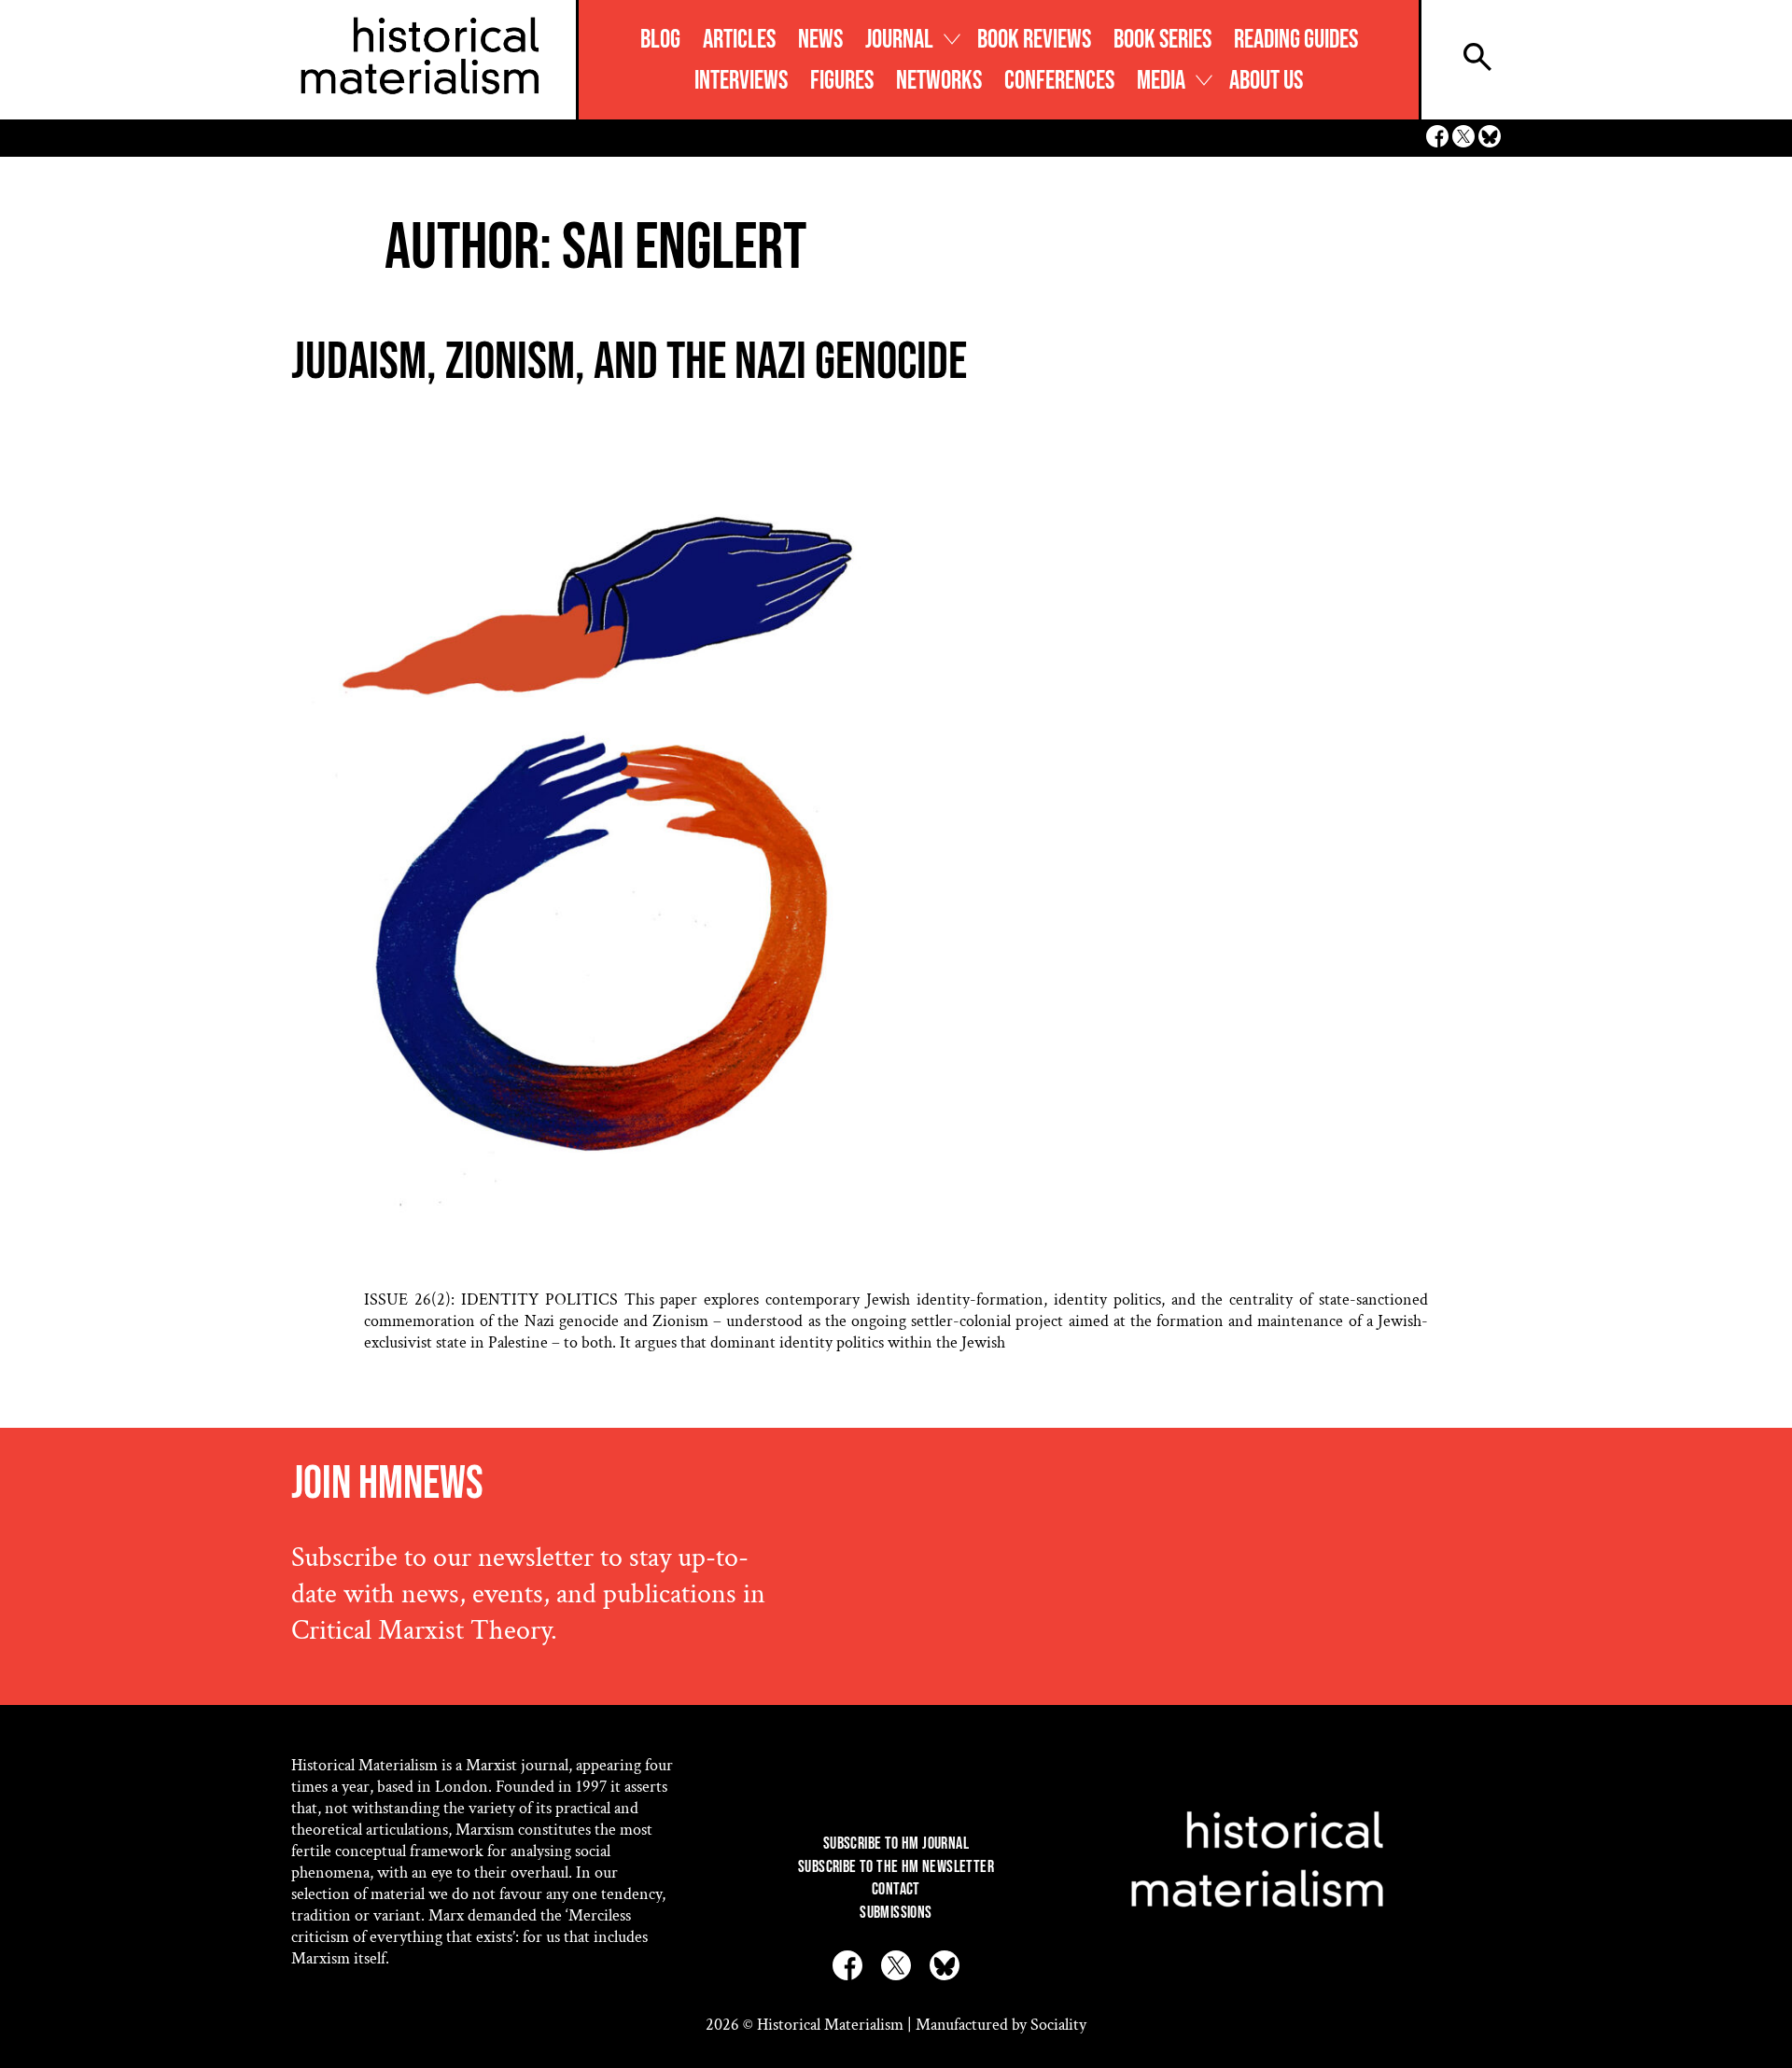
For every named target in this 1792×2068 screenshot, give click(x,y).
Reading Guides (1296, 40)
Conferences (1059, 81)
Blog (660, 40)
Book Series (1162, 40)
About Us (1266, 81)
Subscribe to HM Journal (896, 1844)
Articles (739, 40)
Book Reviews (1034, 40)
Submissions (896, 1913)
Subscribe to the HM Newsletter (896, 1867)
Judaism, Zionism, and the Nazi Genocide (629, 363)
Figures (842, 81)
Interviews (741, 81)
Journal (899, 40)
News (820, 40)
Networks (939, 81)
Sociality (1058, 2025)
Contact (896, 1889)
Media (1161, 81)
